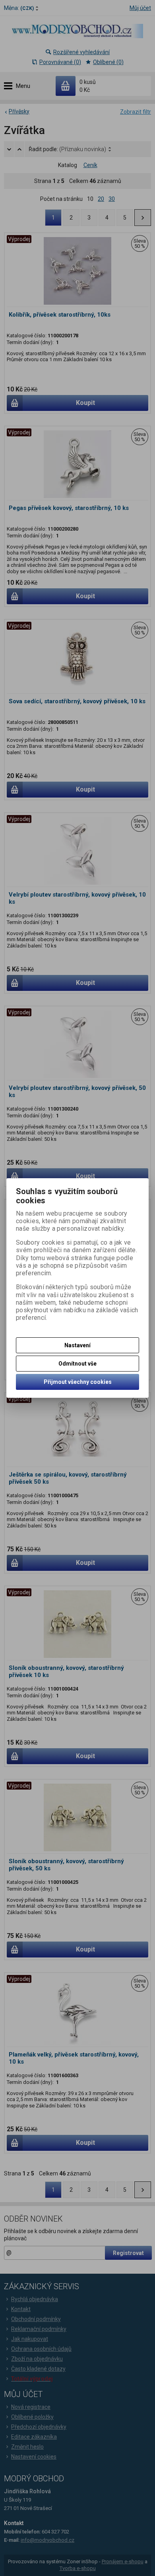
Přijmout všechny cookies (78, 1382)
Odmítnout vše (77, 1364)
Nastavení (77, 1345)
